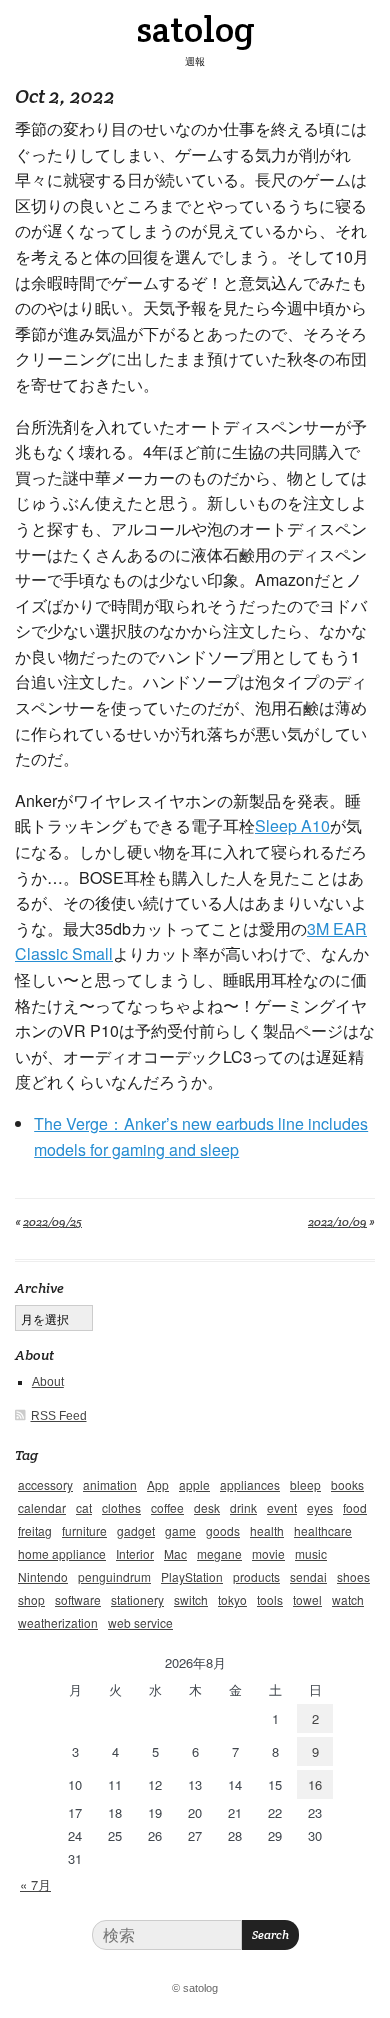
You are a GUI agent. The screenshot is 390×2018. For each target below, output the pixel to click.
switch (191, 1599)
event (282, 1507)
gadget (136, 1530)
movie (268, 1553)
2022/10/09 (337, 1221)
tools (270, 1599)
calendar (42, 1507)
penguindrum (114, 1576)
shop (31, 1599)
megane (219, 1553)
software (78, 1599)
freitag (35, 1530)
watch (348, 1599)
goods (223, 1530)
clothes (121, 1507)
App (158, 1484)
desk (207, 1507)
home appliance (62, 1553)
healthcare (323, 1530)
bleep (305, 1484)
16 (315, 1784)
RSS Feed (59, 1416)
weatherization (58, 1622)
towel (307, 1599)
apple (194, 1484)
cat (84, 1507)
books (347, 1484)
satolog (195, 29)
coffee (167, 1507)
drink (243, 1507)
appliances (250, 1484)
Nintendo (43, 1576)
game (180, 1530)
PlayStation (192, 1576)
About (48, 1382)
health (267, 1530)
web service (140, 1622)
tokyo (232, 1599)
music (311, 1553)
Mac (175, 1553)
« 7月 (35, 1884)
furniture (84, 1530)
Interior (135, 1553)
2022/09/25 (52, 1221)
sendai (308, 1576)
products (256, 1576)
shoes (353, 1576)
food (355, 1507)
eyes (320, 1507)
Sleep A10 (292, 825)
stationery (137, 1599)
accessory (45, 1484)
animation (110, 1484)
